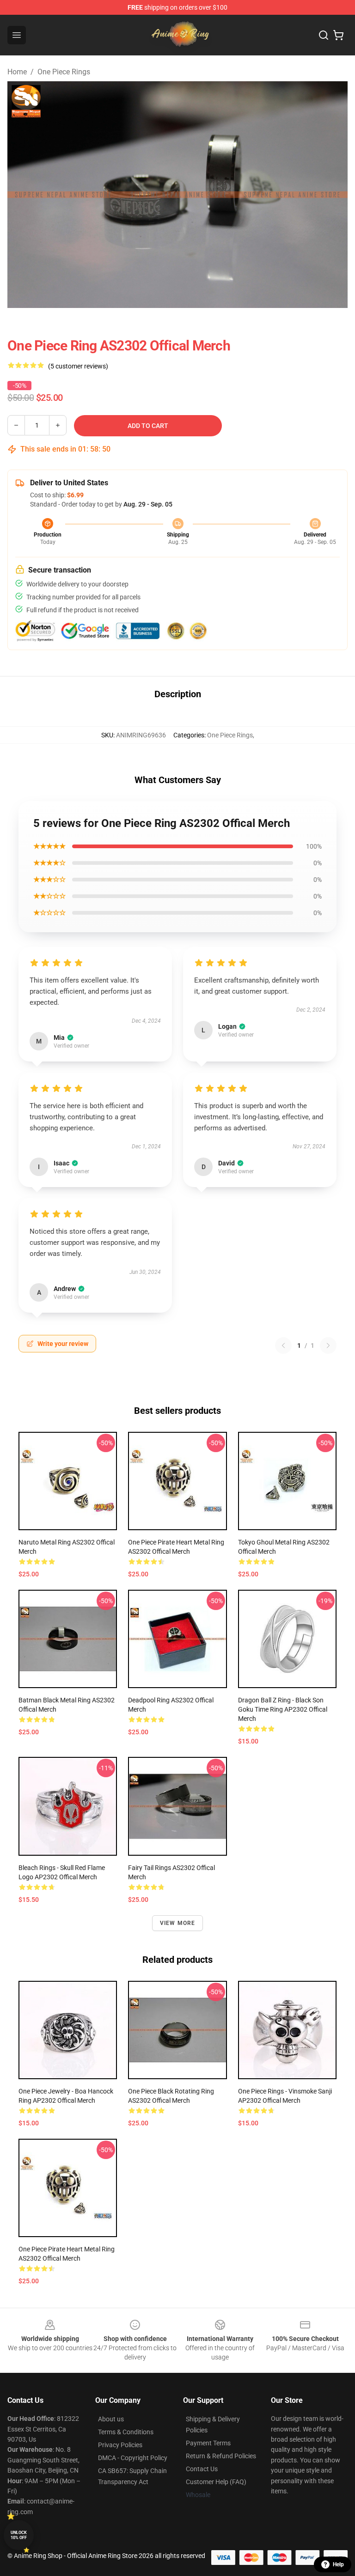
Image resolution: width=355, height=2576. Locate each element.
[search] (324, 35)
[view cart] (338, 35)
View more (178, 1923)
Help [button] (338, 2564)
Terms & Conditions (126, 2432)
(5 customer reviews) (78, 366)
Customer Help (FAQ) (216, 2482)
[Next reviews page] (328, 1345)
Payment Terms (208, 2443)
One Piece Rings (64, 72)
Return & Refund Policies (221, 2456)
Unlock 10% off (19, 2535)
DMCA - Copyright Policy (133, 2458)
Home (17, 72)
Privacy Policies (120, 2445)
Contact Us (202, 2469)
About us (111, 2419)
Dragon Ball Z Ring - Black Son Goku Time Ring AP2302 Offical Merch (283, 1709)
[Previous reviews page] (283, 1345)
